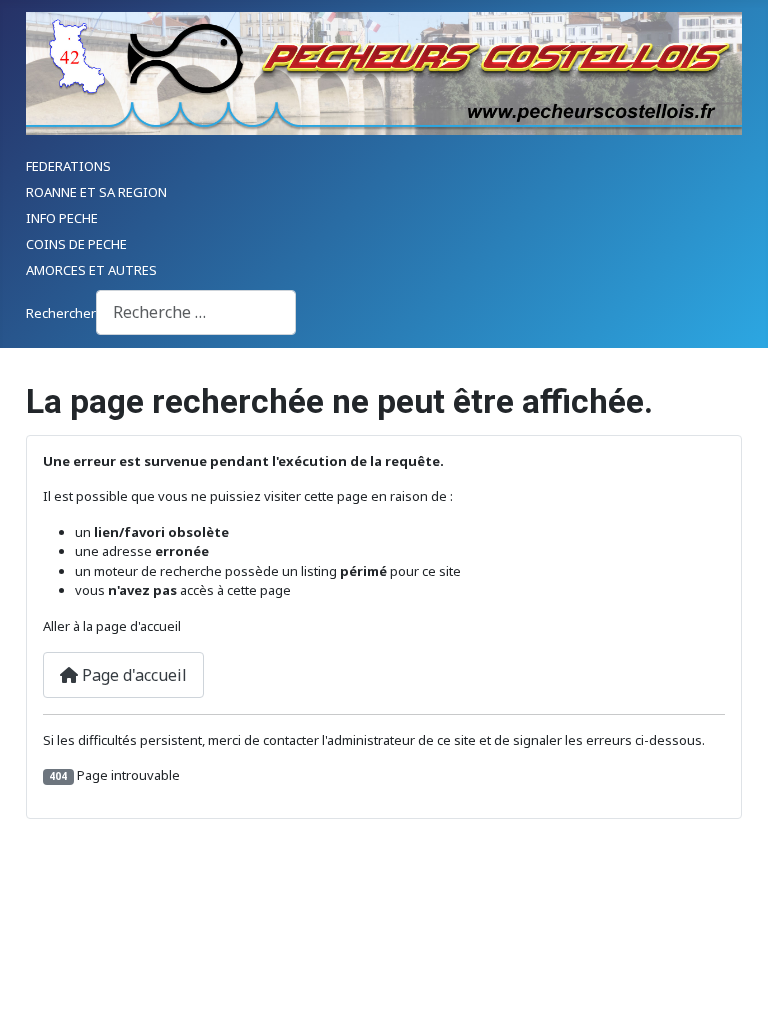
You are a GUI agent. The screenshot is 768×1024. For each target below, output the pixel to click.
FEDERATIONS (68, 166)
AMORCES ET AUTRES (91, 270)
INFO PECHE (62, 218)
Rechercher (61, 313)
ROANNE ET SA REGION (96, 192)
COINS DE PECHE (76, 244)
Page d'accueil (132, 675)
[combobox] (196, 312)
